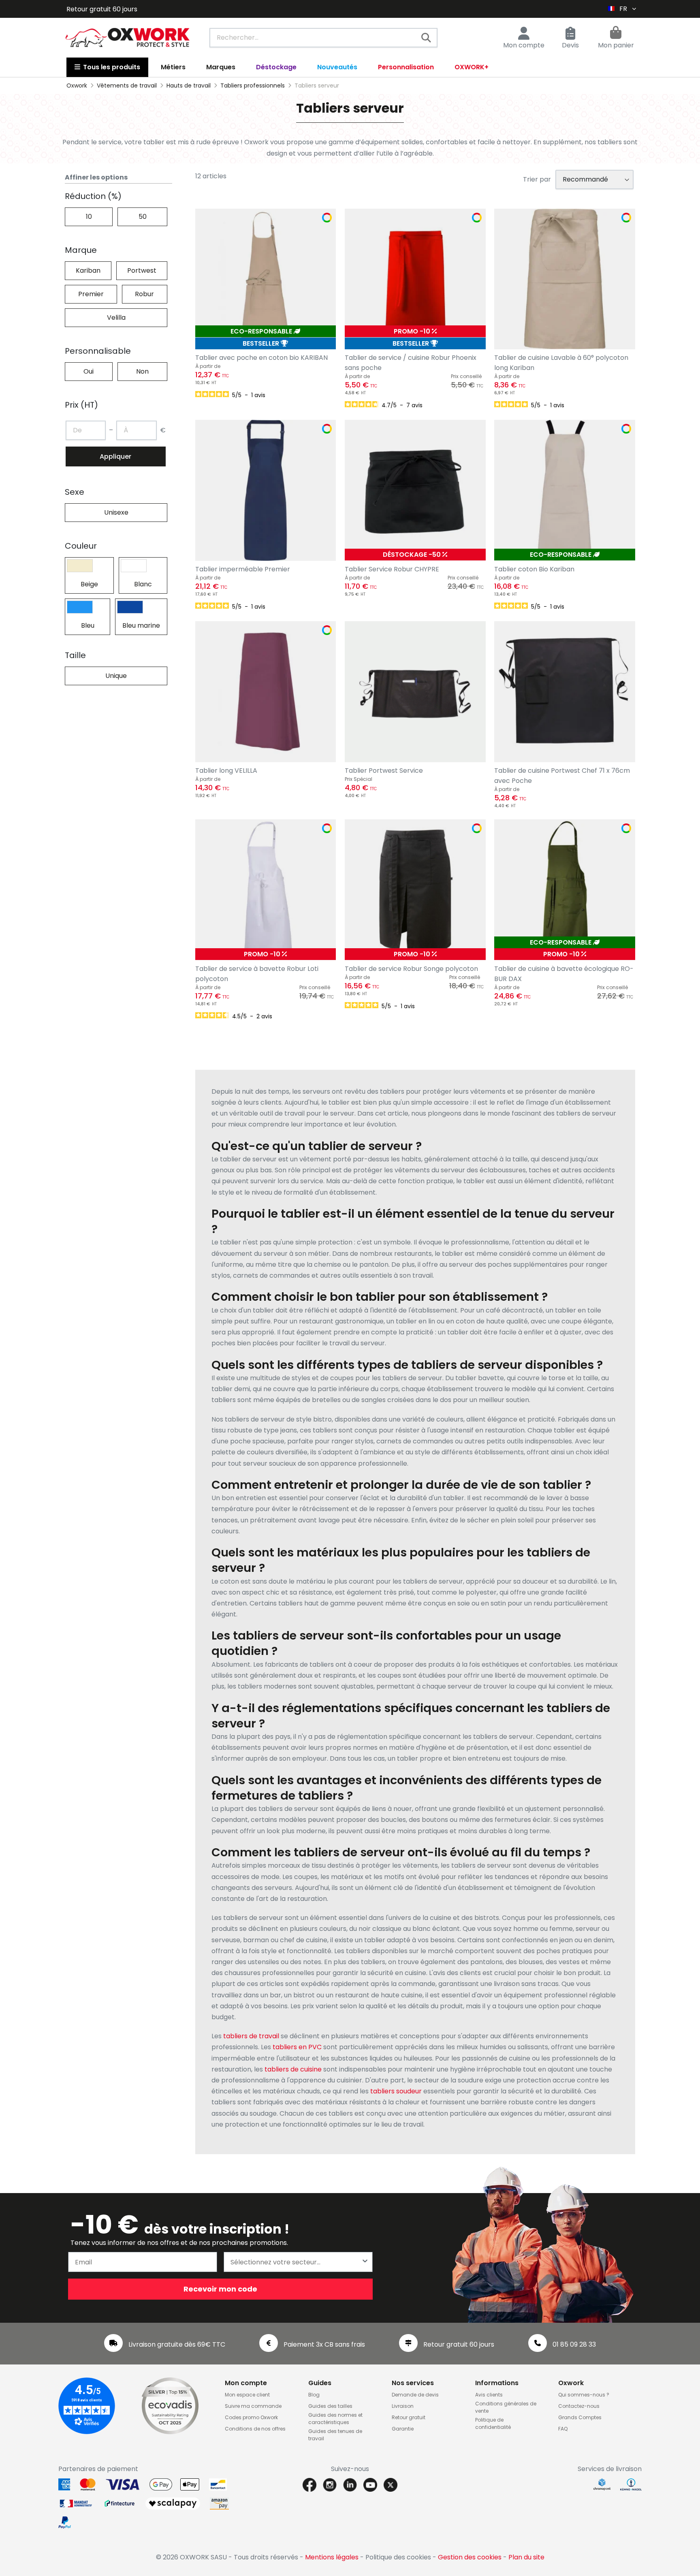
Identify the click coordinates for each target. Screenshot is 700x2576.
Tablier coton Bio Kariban (534, 569)
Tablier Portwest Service (384, 771)
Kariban (88, 270)
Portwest (142, 270)
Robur (144, 294)
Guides (320, 2383)
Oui (89, 371)
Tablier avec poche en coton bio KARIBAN (261, 358)
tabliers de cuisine (293, 2069)
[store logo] (128, 38)
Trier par (537, 179)
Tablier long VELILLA (226, 771)
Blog (314, 2395)
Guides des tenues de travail (335, 2435)
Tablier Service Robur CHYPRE (392, 569)
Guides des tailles (330, 2406)
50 (143, 217)
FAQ (563, 2429)
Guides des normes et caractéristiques (335, 2419)
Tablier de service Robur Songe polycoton (411, 969)
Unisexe (116, 512)
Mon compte (524, 45)
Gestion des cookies (470, 2557)
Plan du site (526, 2557)
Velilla (116, 317)
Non (142, 371)
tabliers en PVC (297, 2047)
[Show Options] (365, 2262)
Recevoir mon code (220, 2289)
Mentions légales (332, 2557)
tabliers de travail (251, 2036)
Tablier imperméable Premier (243, 569)
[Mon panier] (616, 34)
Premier (91, 294)
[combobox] (323, 38)
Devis (570, 45)
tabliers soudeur (396, 2091)
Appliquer (115, 456)
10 (89, 217)
